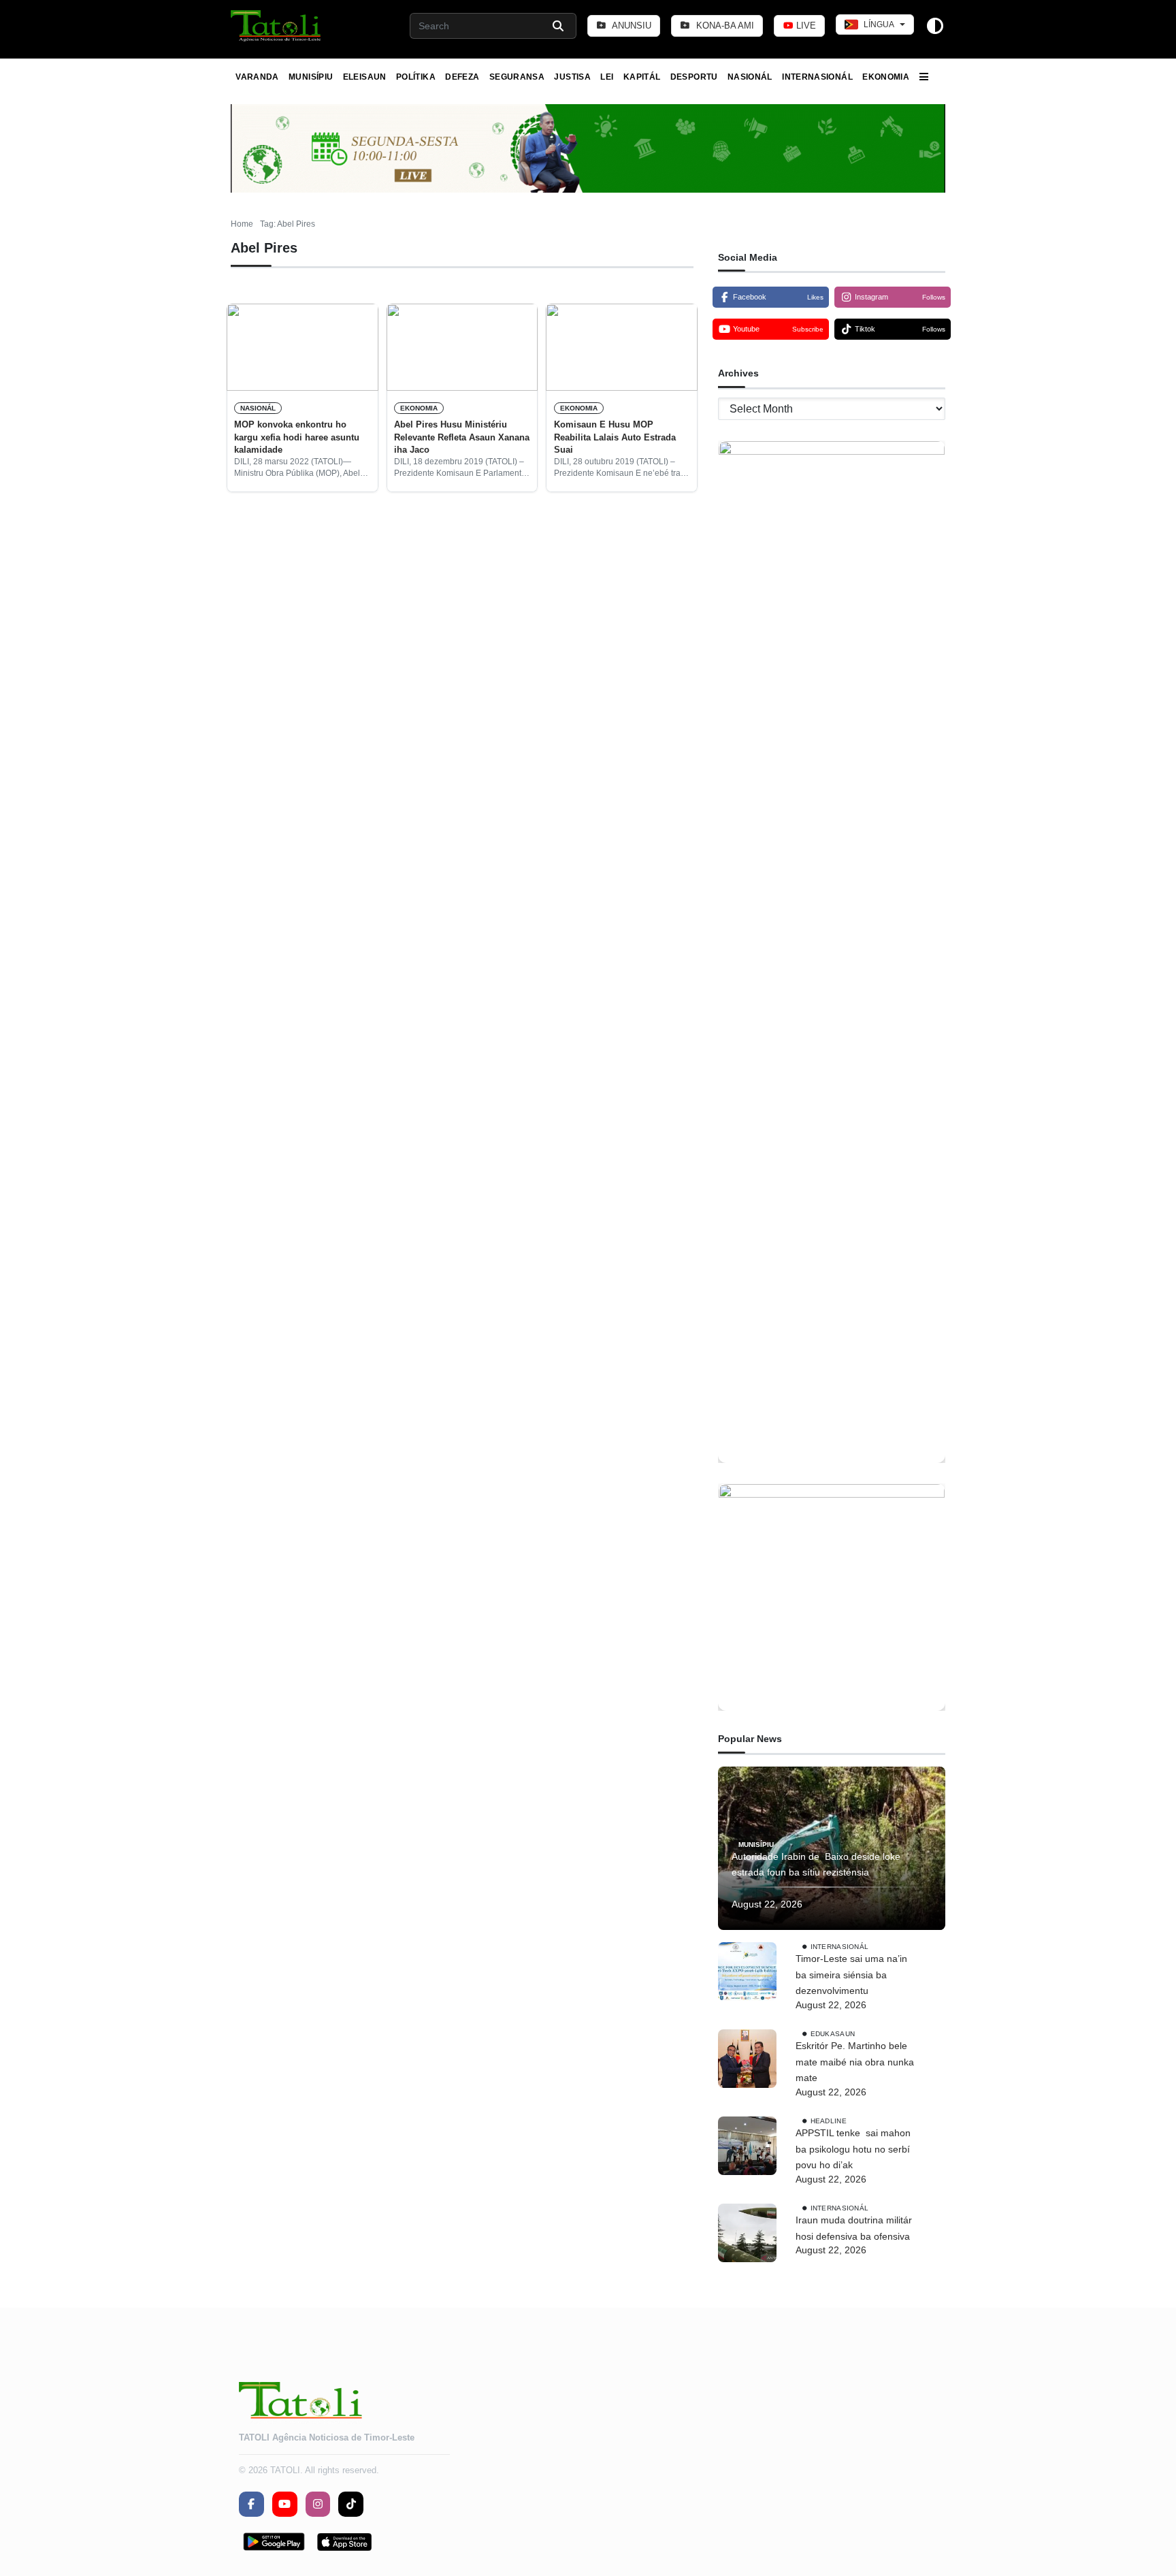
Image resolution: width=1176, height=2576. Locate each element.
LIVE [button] (805, 26)
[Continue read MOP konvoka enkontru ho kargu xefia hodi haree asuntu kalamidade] (303, 347)
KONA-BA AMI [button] (724, 26)
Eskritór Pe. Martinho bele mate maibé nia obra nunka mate (855, 2062)
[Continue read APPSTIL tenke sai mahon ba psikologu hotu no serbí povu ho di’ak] (747, 2146)
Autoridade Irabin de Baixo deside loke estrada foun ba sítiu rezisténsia (816, 1865)
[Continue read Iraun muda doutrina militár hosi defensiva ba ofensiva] (747, 2233)
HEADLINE (829, 2121)
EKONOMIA (886, 77)
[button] (277, 26)
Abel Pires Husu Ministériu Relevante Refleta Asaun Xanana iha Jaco (462, 437)
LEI (607, 77)
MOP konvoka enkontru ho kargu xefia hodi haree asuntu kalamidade (297, 437)
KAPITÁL (642, 77)
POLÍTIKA (416, 77)
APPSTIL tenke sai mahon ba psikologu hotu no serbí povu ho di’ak (853, 2149)
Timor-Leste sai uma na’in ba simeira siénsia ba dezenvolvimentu (851, 1975)
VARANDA (257, 77)
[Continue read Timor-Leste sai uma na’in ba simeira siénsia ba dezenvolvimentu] (747, 1971)
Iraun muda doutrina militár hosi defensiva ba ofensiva (854, 2228)
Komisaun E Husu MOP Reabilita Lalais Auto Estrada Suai (615, 437)
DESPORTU (694, 77)
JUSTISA (572, 77)
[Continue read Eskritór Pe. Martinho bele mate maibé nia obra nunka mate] (747, 2059)
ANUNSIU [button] (631, 26)
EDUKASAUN (833, 2034)
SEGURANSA (517, 77)
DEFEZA (462, 77)
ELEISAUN (365, 77)
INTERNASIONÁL (817, 77)
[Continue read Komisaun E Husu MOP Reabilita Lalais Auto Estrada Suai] (622, 347)
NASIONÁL (750, 77)
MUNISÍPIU (311, 77)
